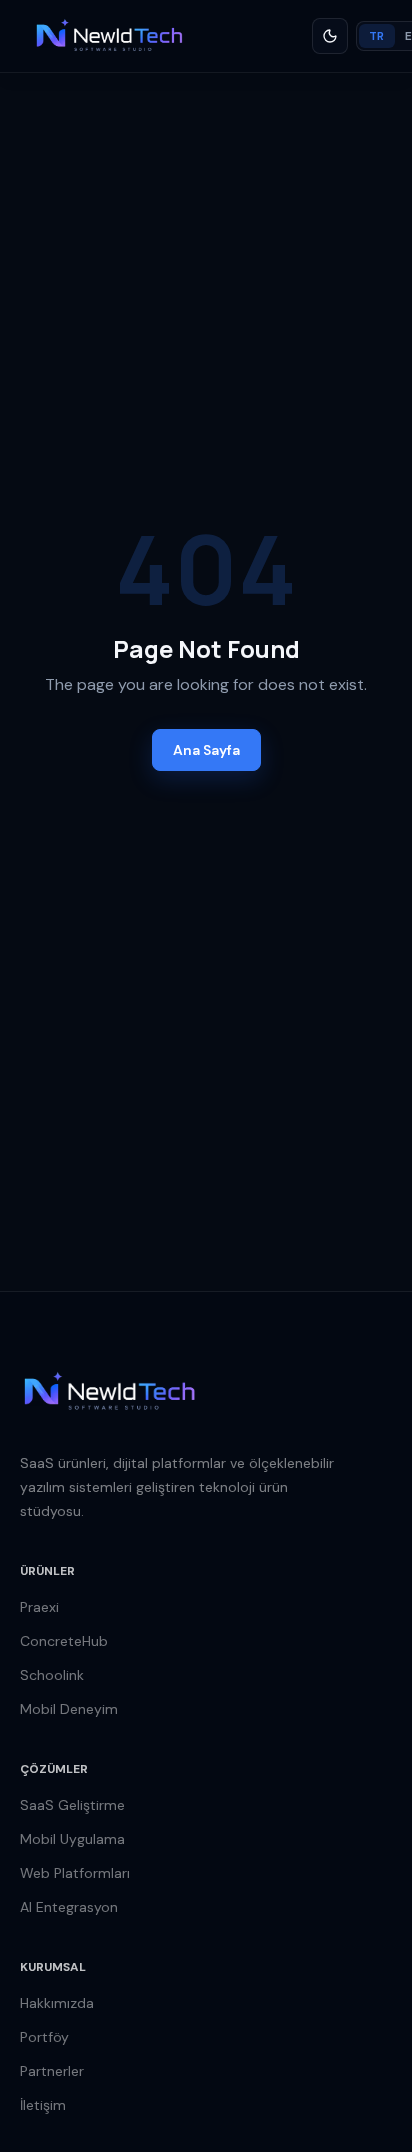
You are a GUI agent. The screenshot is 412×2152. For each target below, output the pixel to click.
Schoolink (52, 1675)
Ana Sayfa (206, 750)
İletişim (43, 2105)
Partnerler (52, 2071)
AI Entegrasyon (69, 1907)
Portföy (44, 2037)
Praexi (39, 1607)
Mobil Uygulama (72, 1839)
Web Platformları (75, 1873)
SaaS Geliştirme (72, 1805)
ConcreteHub (64, 1641)
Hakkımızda (57, 2003)
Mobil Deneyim (69, 1709)
